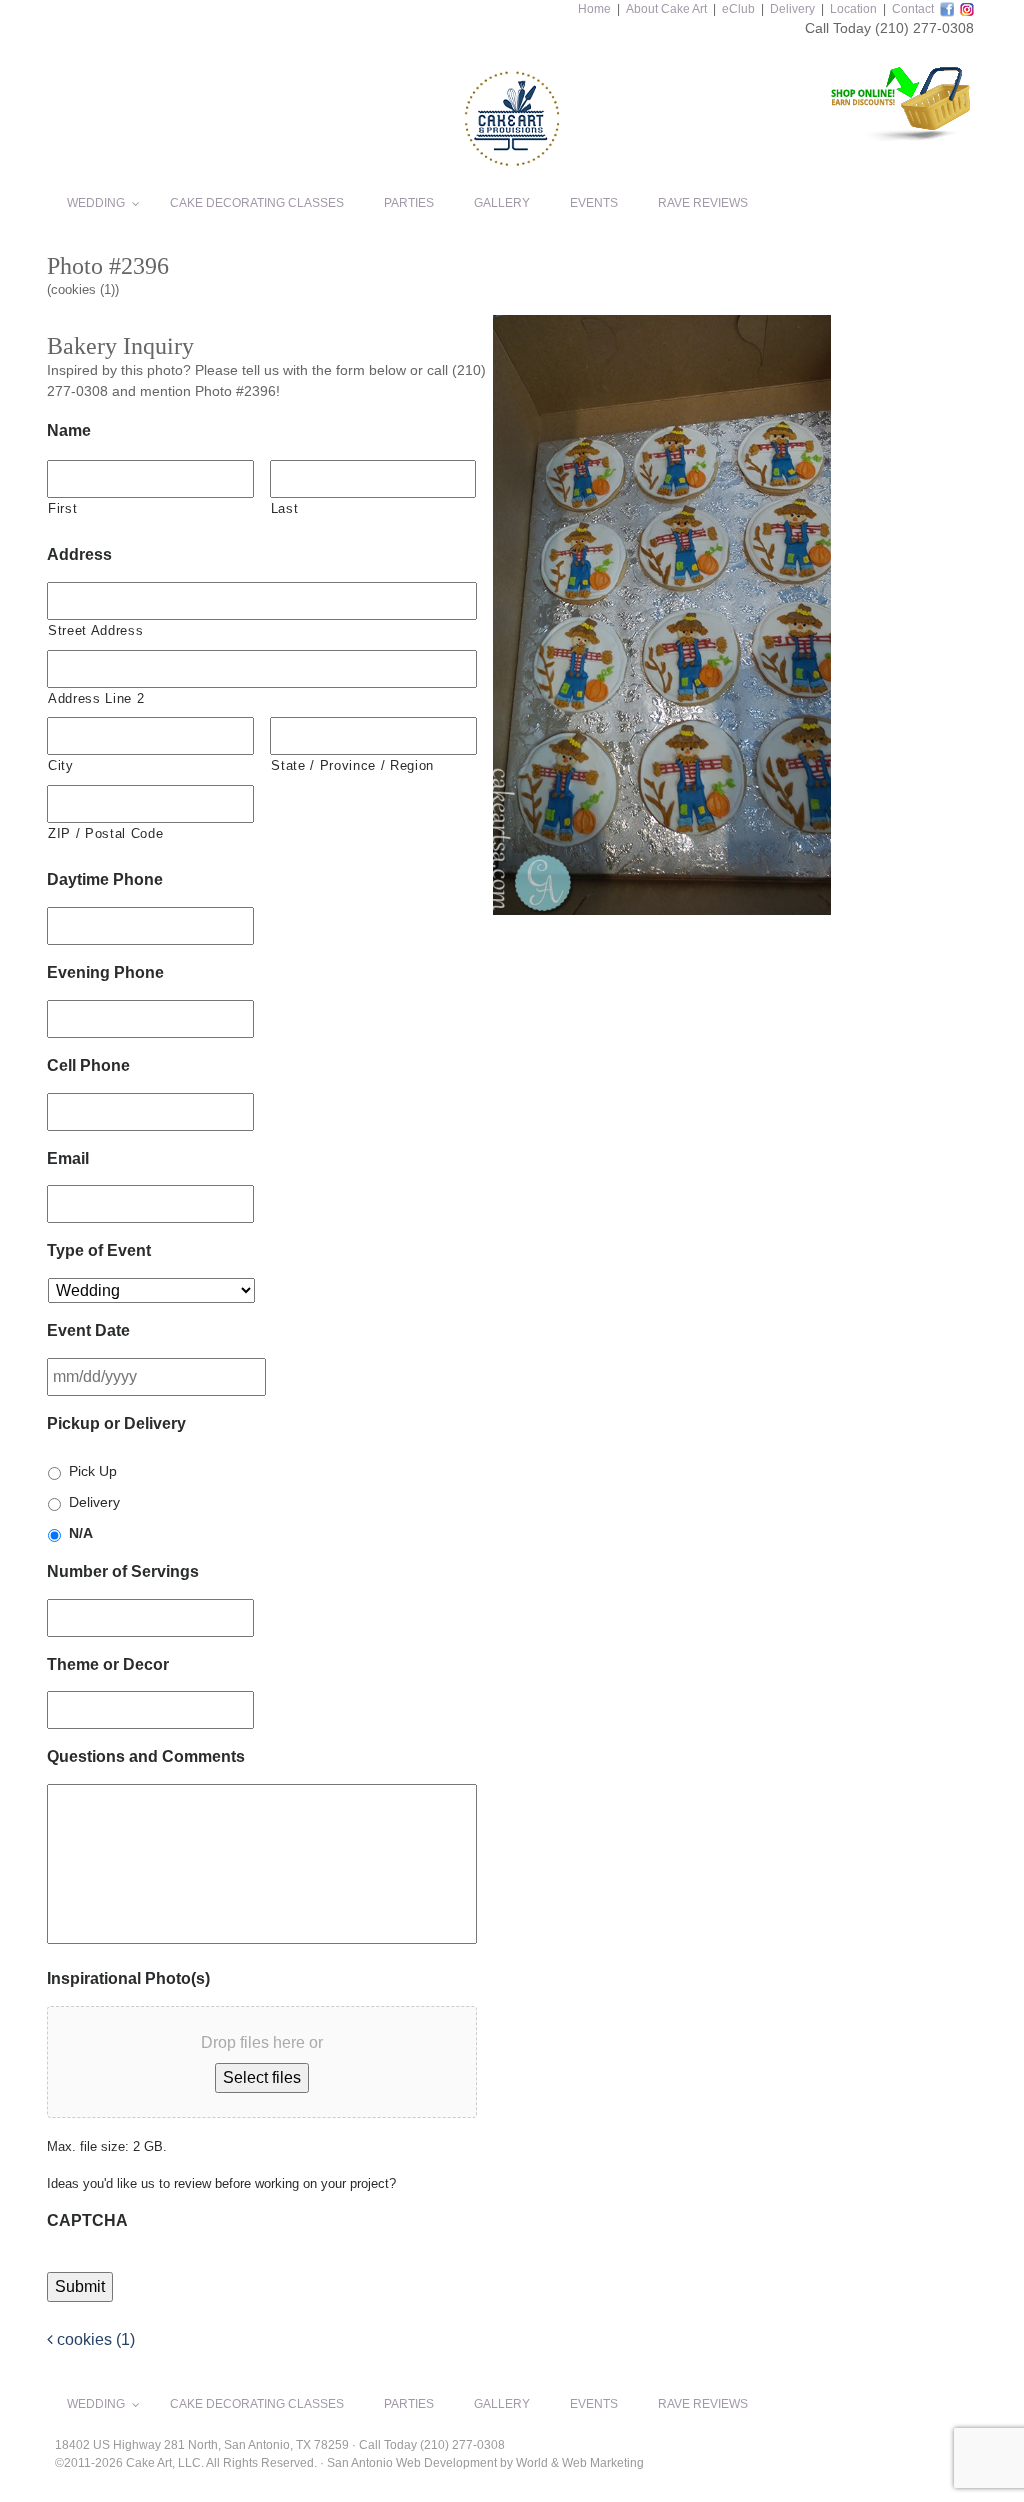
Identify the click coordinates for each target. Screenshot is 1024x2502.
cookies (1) (94, 2339)
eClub (738, 9)
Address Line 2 (96, 698)
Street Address (95, 630)
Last (285, 508)
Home (594, 9)
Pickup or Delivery (116, 1423)
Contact (913, 9)
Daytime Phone (105, 879)
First (62, 508)
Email (68, 1158)
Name (69, 430)
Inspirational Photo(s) (128, 1978)
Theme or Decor (108, 1664)
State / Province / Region (352, 765)
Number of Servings (123, 1571)
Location (853, 9)
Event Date (88, 1330)
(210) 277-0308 (924, 28)
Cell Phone (88, 1065)
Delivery (792, 9)
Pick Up (93, 1471)
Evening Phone (105, 972)
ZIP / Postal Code (105, 833)
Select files (262, 2077)
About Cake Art (666, 9)
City (61, 765)
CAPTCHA (87, 2220)
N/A (81, 1533)
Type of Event (99, 1250)
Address (79, 554)
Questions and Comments (146, 1756)
